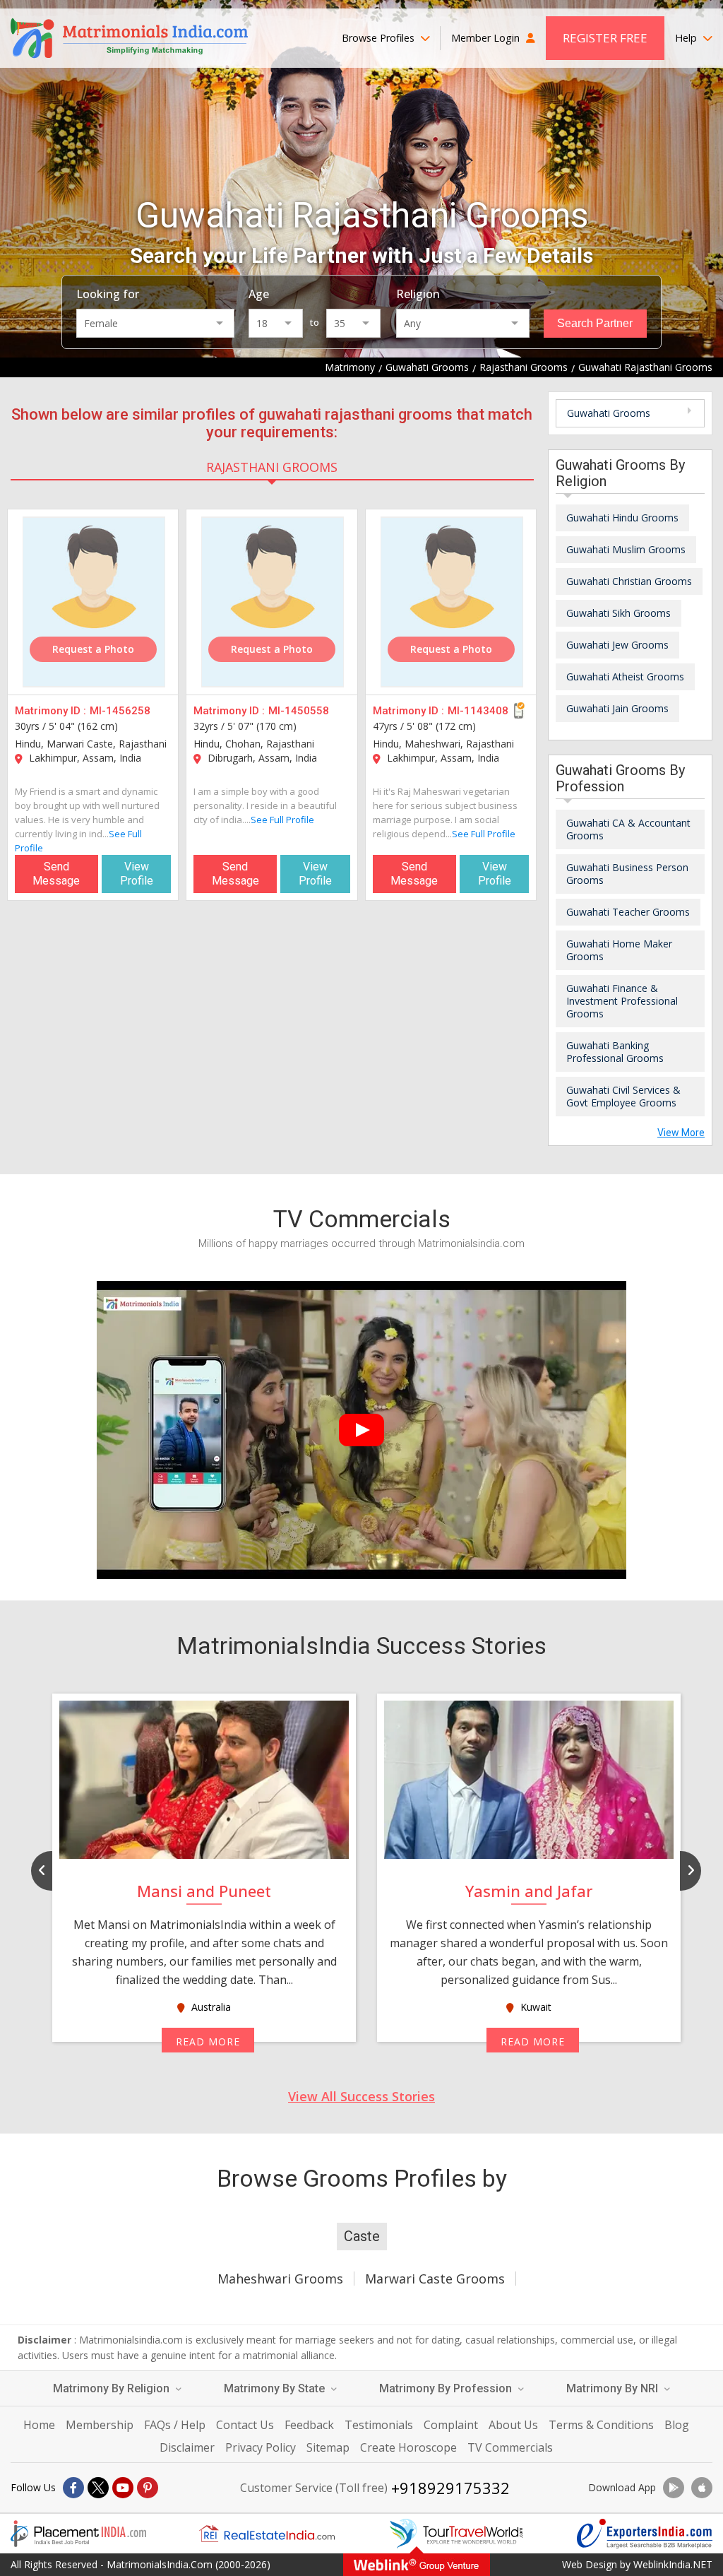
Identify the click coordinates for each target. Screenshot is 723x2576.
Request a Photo (93, 649)
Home (39, 2425)
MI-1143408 (478, 711)
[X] (98, 2488)
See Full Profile (282, 820)
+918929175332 (450, 2488)
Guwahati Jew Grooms (617, 645)
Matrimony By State (276, 2388)
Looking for (108, 294)
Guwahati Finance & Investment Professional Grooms (622, 1001)
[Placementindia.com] (78, 2534)
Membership (100, 2425)
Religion (418, 294)
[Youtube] (123, 2488)
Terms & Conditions (601, 2425)
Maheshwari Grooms (280, 2279)
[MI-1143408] (452, 602)
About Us (513, 2425)
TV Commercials (510, 2447)
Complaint (451, 2425)
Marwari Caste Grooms (435, 2279)
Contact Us (245, 2425)
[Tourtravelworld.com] (456, 2534)
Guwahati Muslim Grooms (626, 549)
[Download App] (674, 2488)
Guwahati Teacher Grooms (628, 912)
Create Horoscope (408, 2447)
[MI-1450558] (273, 602)
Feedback (309, 2425)
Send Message (56, 874)
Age (259, 294)
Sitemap (328, 2447)
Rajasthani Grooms (272, 467)
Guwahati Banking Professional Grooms (615, 1052)
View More (681, 1133)
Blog (677, 2425)
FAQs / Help (175, 2425)
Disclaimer (187, 2447)
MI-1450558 (299, 711)
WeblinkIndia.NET (673, 2564)
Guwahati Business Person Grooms (627, 874)
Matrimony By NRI (614, 2388)
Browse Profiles (380, 38)
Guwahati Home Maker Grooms (619, 950)
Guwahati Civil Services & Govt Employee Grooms (623, 1096)
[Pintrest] (148, 2488)
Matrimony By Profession (447, 2388)
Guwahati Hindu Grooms (622, 518)
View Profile (137, 874)
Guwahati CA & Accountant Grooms (628, 829)
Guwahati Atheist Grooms (625, 677)
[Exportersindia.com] (645, 2534)
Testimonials (379, 2425)
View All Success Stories (361, 2096)
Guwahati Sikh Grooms (619, 613)
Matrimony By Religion (113, 2388)
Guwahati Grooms (609, 413)
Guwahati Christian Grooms (629, 581)
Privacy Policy (261, 2447)
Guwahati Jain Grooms (617, 708)
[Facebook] (73, 2488)
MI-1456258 (120, 711)
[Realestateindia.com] (267, 2534)
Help (687, 38)
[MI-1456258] (94, 602)
